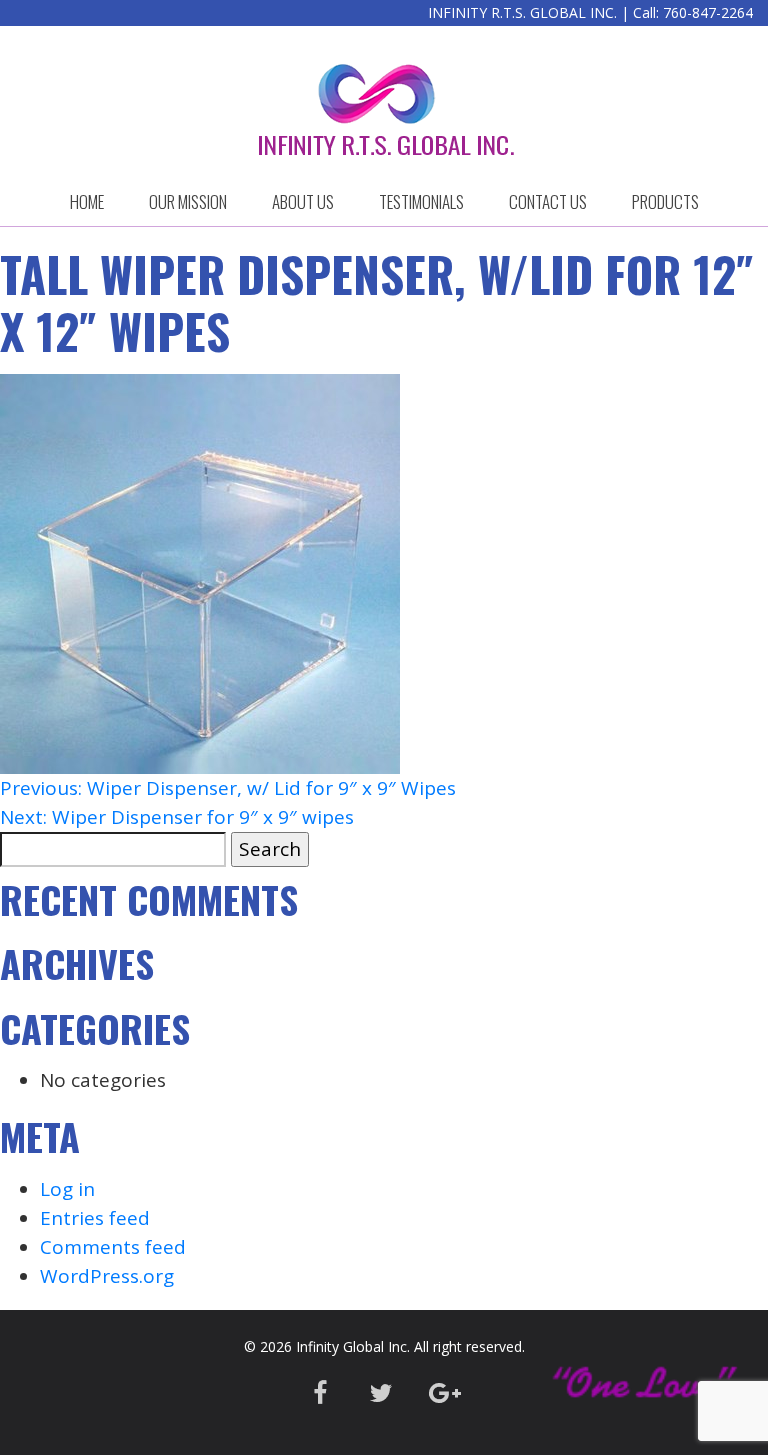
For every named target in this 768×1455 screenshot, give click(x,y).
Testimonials (421, 201)
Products (665, 201)
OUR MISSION (188, 201)
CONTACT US (548, 201)
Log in (67, 1189)
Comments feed (113, 1247)
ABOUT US (303, 201)
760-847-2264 (708, 12)
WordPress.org (107, 1276)
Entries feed (95, 1218)
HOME (87, 201)
